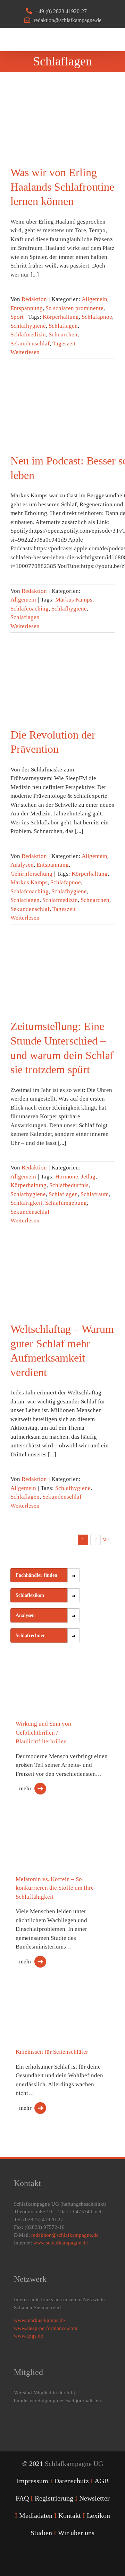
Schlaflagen (63, 326)
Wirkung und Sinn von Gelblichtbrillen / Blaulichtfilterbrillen (43, 1733)
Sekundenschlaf (30, 344)
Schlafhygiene (28, 326)
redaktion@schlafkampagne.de (68, 20)
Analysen (22, 865)
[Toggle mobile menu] (112, 39)
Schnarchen (63, 335)
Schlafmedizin (28, 335)
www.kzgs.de (28, 2336)
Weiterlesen (25, 352)
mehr (25, 1788)
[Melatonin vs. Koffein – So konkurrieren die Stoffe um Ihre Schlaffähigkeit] (45, 1846)
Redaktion (34, 299)
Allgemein (94, 299)
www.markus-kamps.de (39, 2320)
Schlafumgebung (66, 1203)
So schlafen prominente (74, 308)
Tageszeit (64, 344)
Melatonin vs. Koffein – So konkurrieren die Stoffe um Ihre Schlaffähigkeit (55, 1888)
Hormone (67, 1177)
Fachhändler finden (36, 1575)
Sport (17, 317)
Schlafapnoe (97, 317)
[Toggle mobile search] (99, 39)
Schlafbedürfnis (69, 1185)
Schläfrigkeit (26, 1203)
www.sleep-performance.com (46, 2328)
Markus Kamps (74, 600)
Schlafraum (95, 1194)
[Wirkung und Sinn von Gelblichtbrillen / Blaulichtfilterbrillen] (45, 1700)
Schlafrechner (30, 1635)
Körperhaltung (61, 317)
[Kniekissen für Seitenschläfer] (45, 2011)
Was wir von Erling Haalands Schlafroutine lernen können (62, 187)
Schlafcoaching (30, 609)
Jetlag (88, 1177)
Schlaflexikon (30, 1595)
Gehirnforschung (31, 874)
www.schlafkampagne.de (61, 2243)
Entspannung (27, 308)
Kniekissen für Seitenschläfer (52, 2052)
